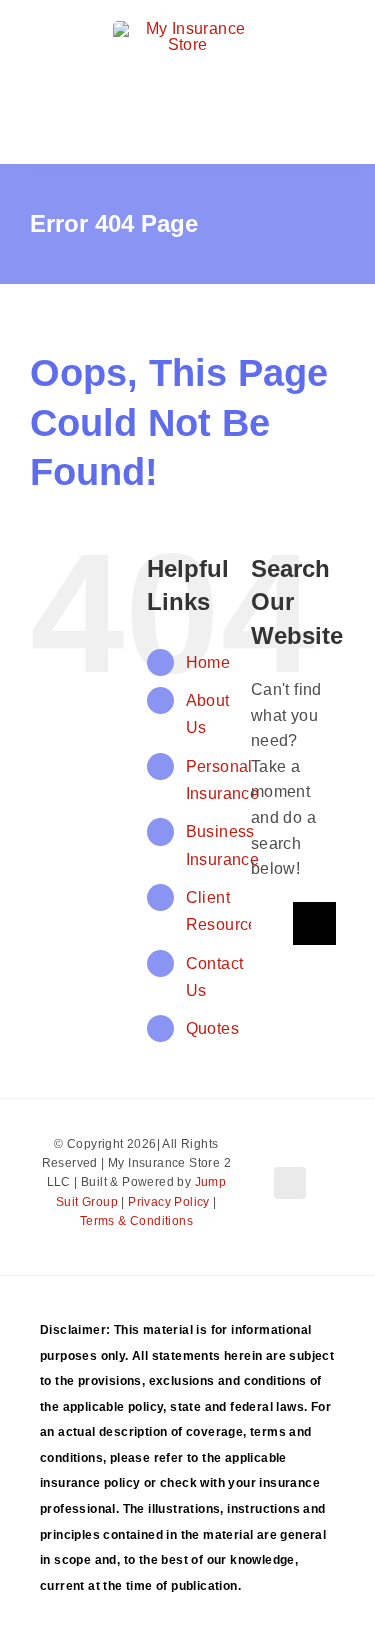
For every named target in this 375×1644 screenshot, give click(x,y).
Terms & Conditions (136, 1221)
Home (208, 662)
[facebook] (290, 1183)
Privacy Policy (169, 1202)
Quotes (212, 1028)
